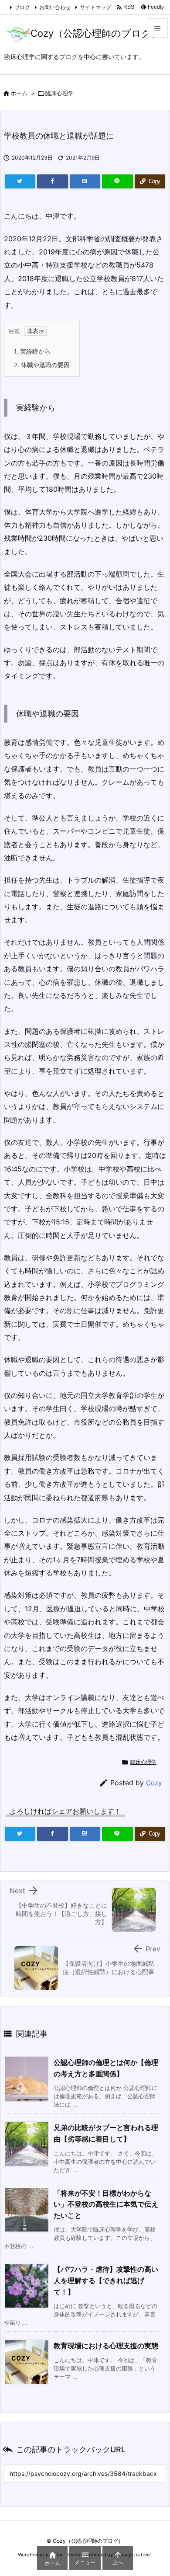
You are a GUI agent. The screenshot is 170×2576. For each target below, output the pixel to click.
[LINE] (117, 181)
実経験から (32, 351)
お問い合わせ (55, 7)
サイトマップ (95, 7)
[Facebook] (52, 181)
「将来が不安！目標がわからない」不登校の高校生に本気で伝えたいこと (106, 2204)
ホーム (19, 93)
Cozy (154, 1783)
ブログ (22, 7)
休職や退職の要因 (42, 365)
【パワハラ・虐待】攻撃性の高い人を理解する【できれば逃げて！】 (106, 2280)
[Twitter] (20, 181)
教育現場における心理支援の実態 (106, 2346)
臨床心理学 (59, 93)
